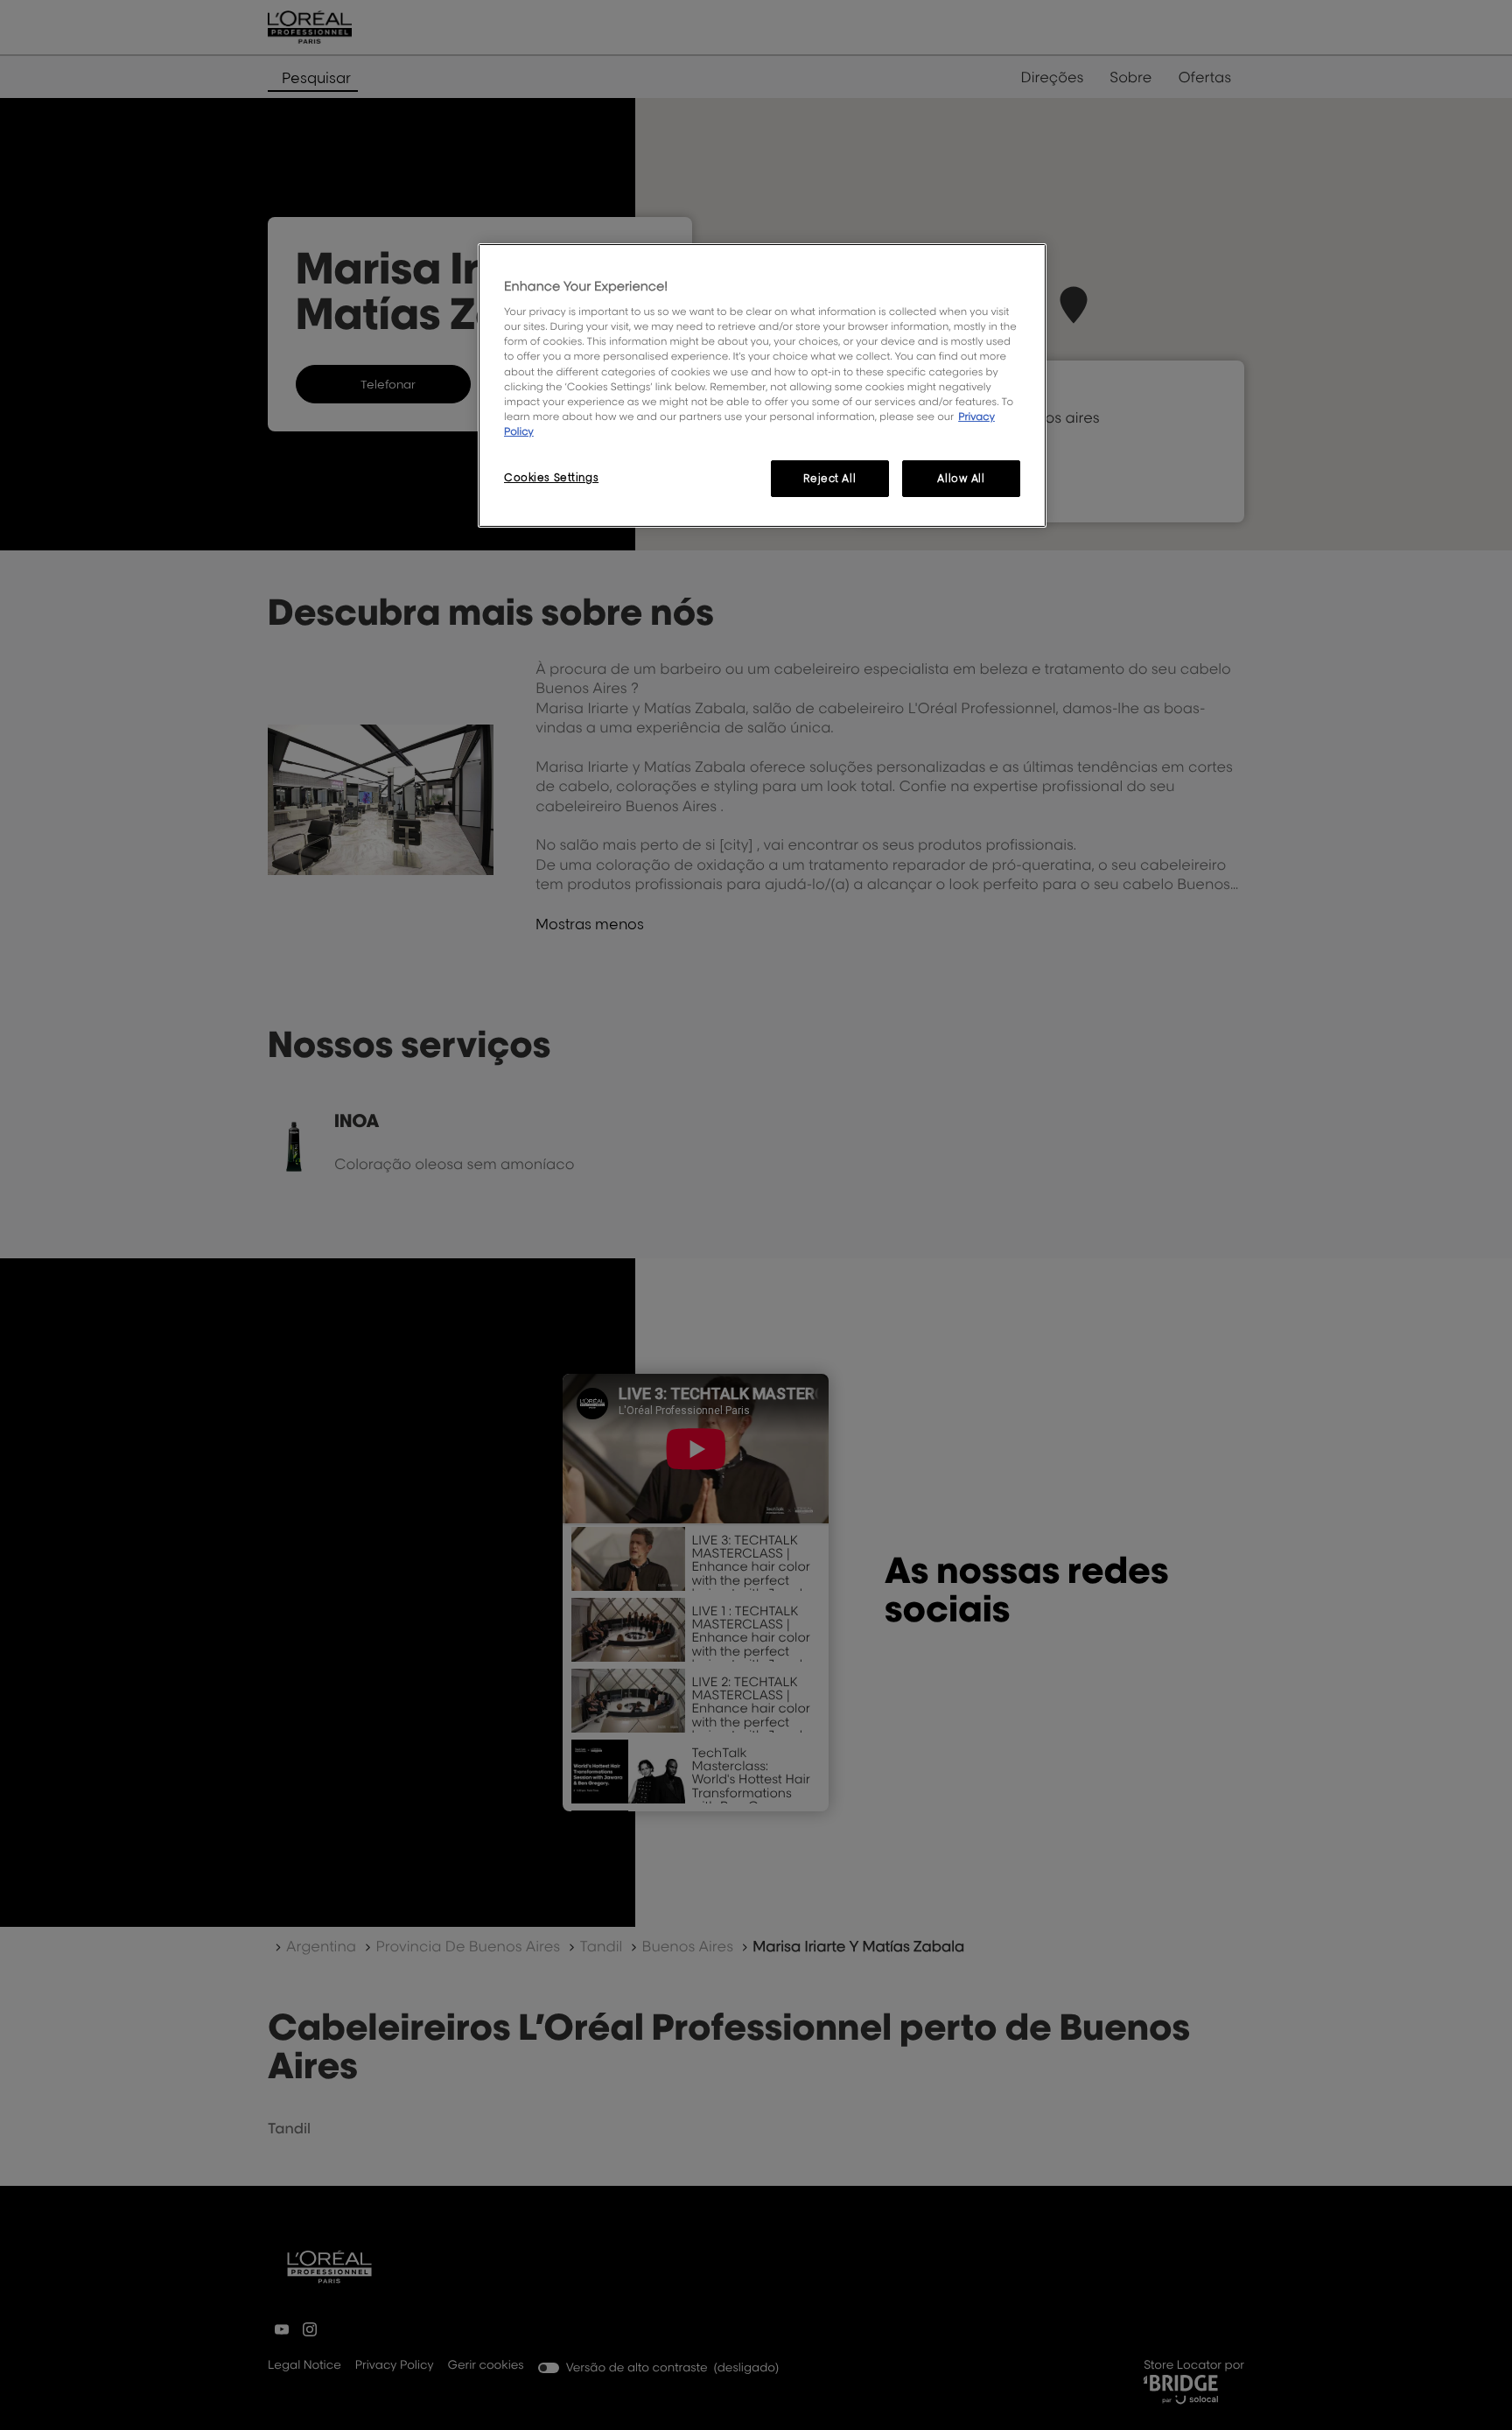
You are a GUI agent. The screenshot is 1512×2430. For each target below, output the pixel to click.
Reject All (829, 478)
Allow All (961, 478)
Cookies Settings (551, 477)
